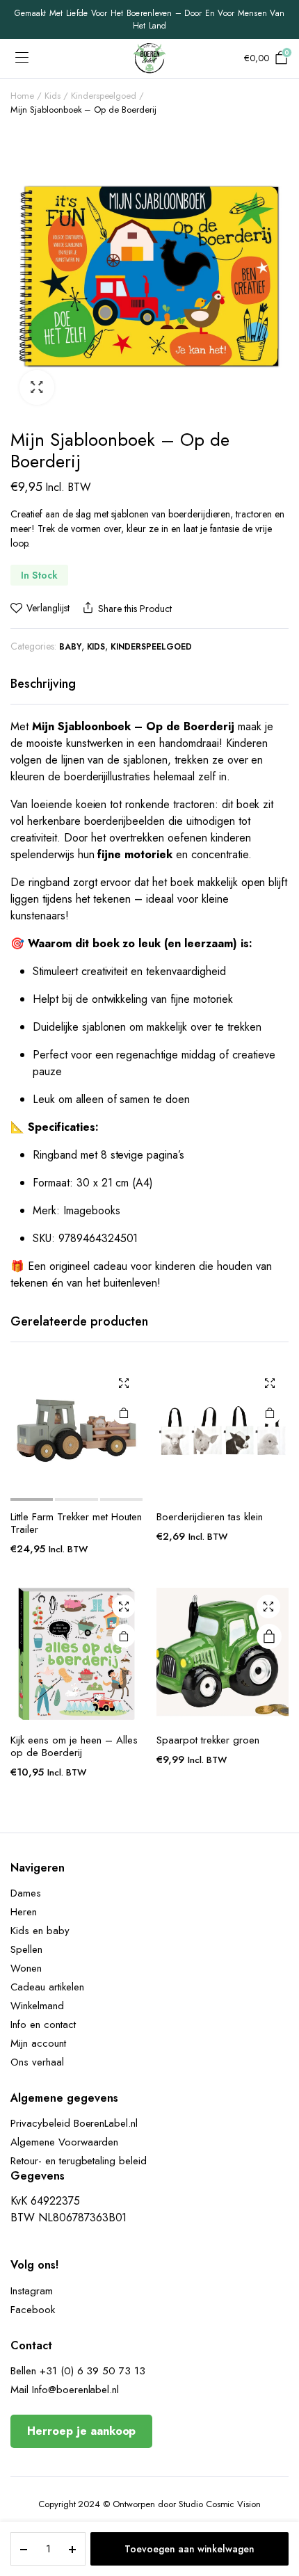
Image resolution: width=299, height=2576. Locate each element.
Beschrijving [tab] (43, 684)
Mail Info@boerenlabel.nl (65, 2390)
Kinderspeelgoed (104, 96)
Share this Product (135, 609)
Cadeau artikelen (47, 1987)
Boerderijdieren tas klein (210, 1517)
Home (22, 96)
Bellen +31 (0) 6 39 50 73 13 (78, 2371)
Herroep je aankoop (81, 2431)
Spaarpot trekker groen (208, 1740)
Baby (70, 647)
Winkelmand (37, 2006)
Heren (24, 1912)
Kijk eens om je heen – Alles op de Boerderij (74, 1746)
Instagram (32, 2291)
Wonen (26, 1968)
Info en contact (43, 2024)
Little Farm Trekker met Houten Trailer (76, 1523)
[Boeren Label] (149, 58)
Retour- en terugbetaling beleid (79, 2161)
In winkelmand (269, 1636)
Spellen (26, 1949)
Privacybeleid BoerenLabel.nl (74, 2123)
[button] (37, 387)
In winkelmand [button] (124, 1412)
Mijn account (38, 2043)
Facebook (33, 2310)
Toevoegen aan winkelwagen (189, 2549)
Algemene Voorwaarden (64, 2142)
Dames (26, 1893)
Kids (52, 96)
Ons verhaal (37, 2062)
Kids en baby (40, 1931)
